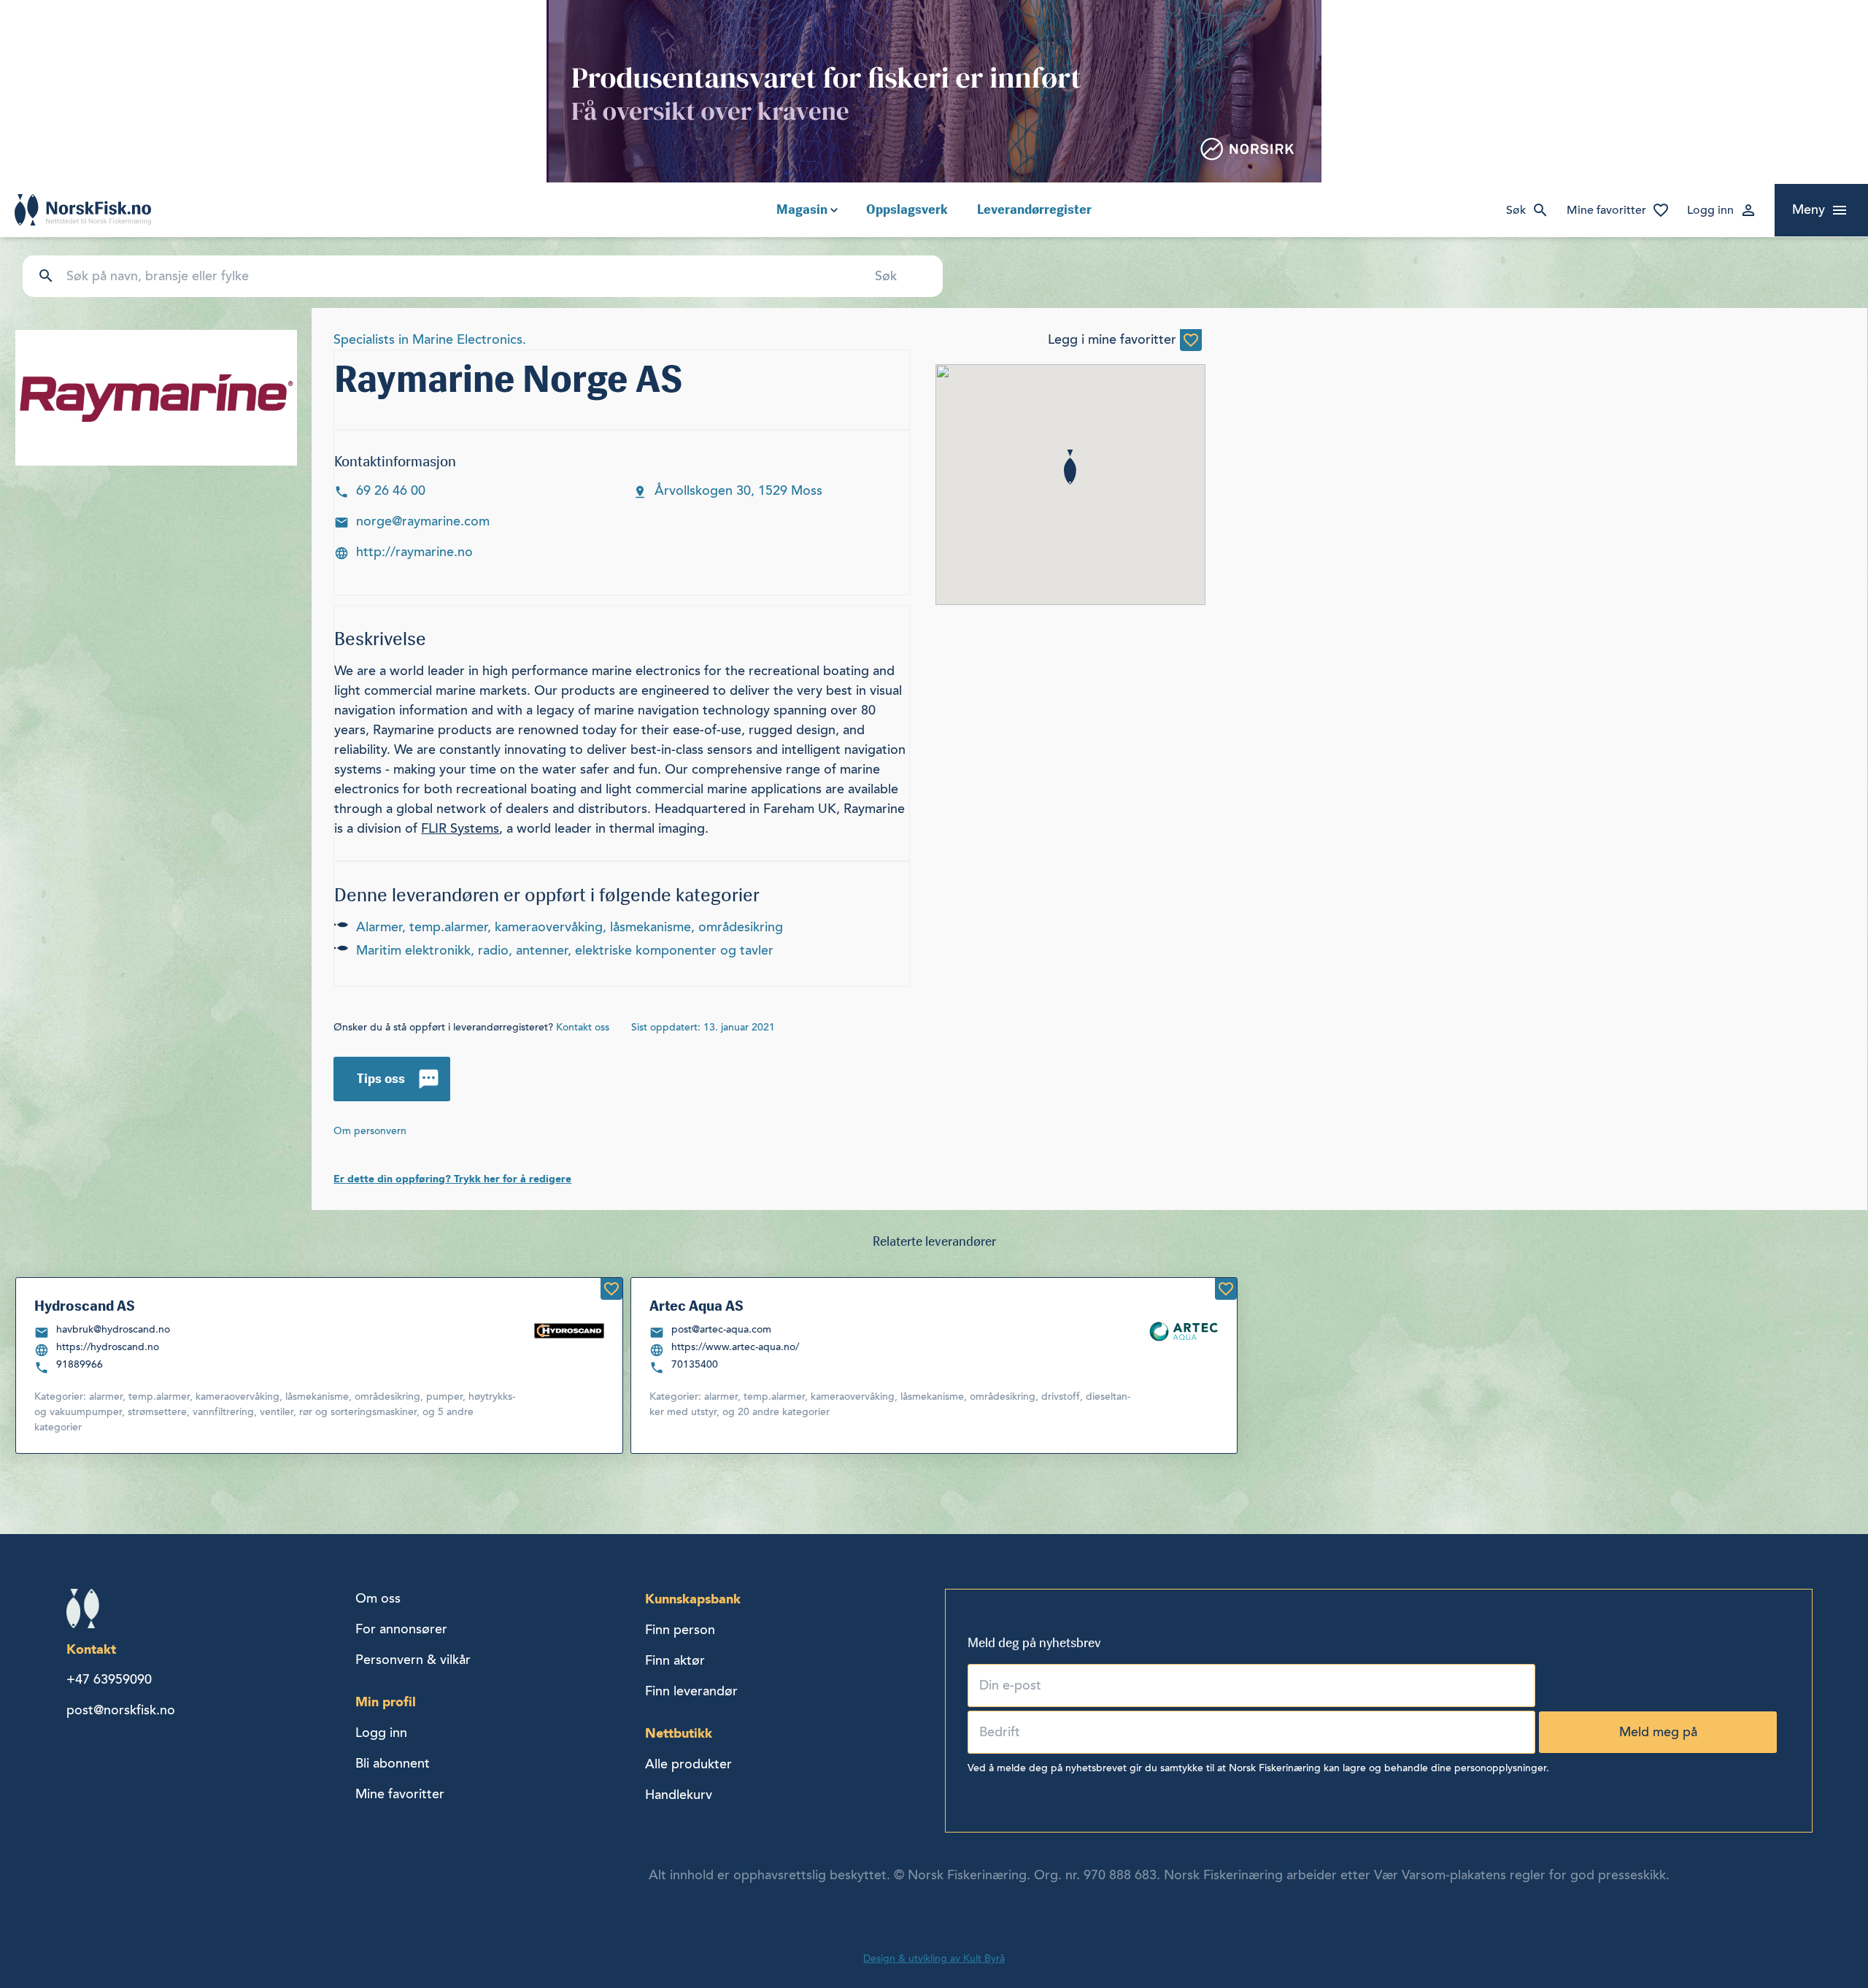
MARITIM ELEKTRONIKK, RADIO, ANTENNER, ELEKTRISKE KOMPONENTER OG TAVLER (565, 950)
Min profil (386, 1702)
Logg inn (1710, 210)
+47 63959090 (109, 1679)
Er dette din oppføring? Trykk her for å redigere (452, 1179)
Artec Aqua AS (696, 1306)
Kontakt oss (583, 1027)
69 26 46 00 (393, 490)
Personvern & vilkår (413, 1660)
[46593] (1226, 1289)
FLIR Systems (460, 828)
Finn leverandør (691, 1691)
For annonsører (401, 1629)
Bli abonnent (393, 1763)
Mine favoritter (1606, 210)
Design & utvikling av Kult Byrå (934, 1958)
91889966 (80, 1364)
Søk (1516, 210)
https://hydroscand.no (108, 1347)
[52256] (611, 1289)
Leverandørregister (1034, 209)
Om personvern (370, 1131)
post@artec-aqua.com (721, 1329)
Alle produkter (688, 1764)
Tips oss (381, 1079)
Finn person (680, 1630)
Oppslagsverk (907, 209)
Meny (1809, 209)
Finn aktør (675, 1660)
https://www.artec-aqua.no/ (735, 1347)
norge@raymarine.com (423, 521)
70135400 (695, 1364)
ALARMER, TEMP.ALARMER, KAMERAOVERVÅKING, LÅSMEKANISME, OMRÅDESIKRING (570, 927)
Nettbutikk (679, 1733)
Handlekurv (679, 1795)
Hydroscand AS (85, 1306)
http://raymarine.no (414, 552)
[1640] (1191, 340)
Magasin (802, 209)
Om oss (378, 1598)
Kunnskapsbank (693, 1599)
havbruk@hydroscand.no (113, 1329)
